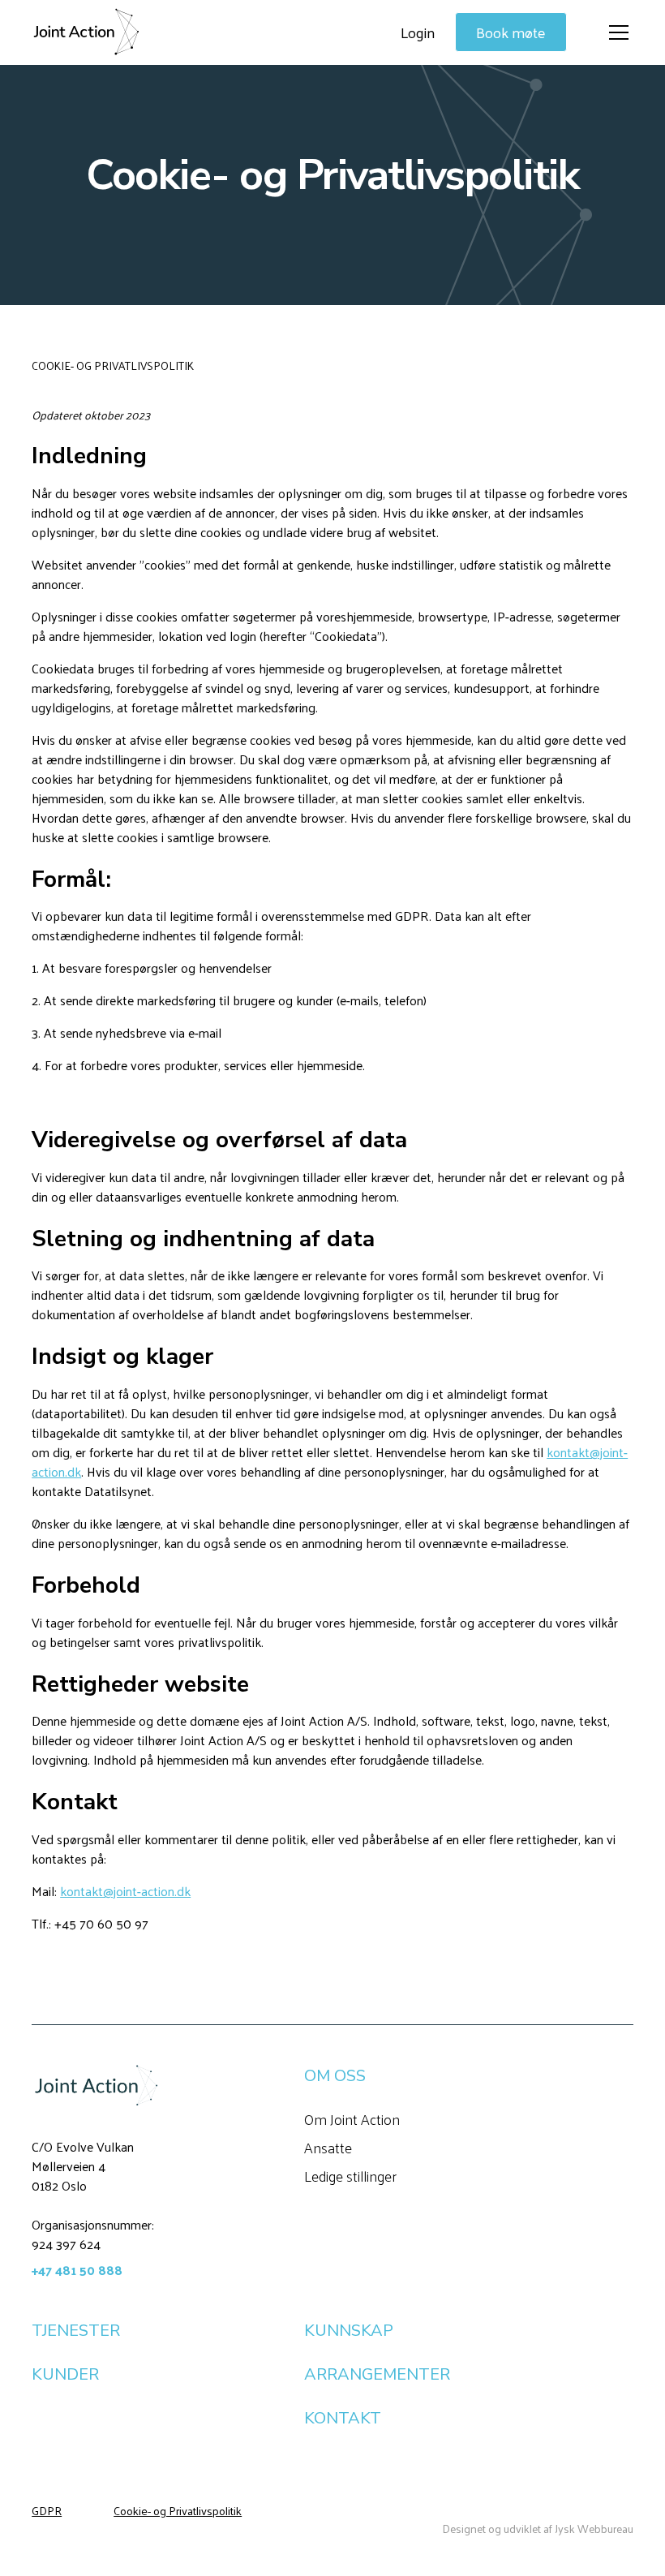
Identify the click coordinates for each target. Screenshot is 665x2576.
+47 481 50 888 (77, 2270)
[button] (616, 32)
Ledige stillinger (350, 2176)
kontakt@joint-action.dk (125, 1891)
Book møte (511, 32)
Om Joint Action (352, 2119)
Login (418, 32)
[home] (86, 32)
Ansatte (328, 2147)
